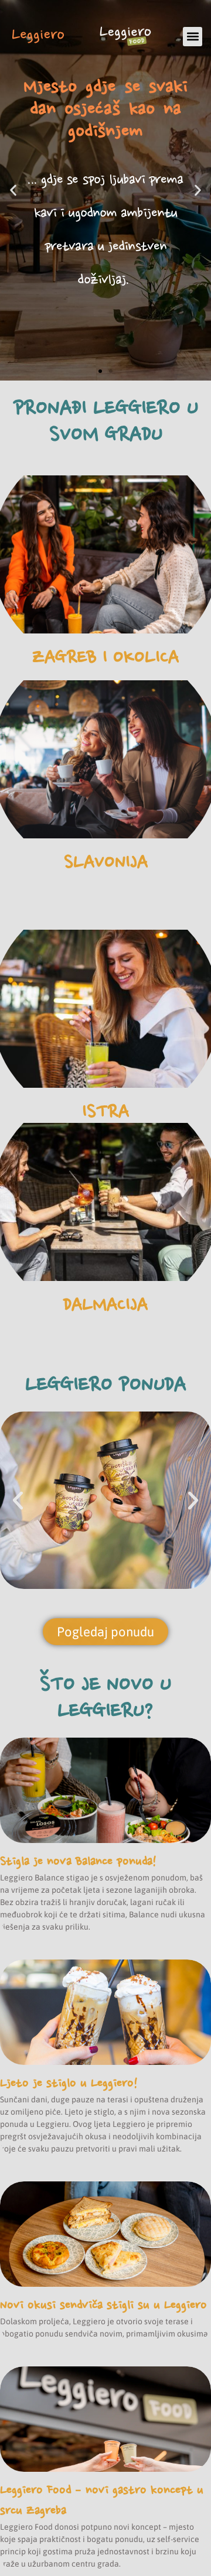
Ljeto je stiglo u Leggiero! (69, 2083)
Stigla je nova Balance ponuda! (78, 1861)
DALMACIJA (105, 1304)
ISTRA (105, 1111)
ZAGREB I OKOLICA (105, 657)
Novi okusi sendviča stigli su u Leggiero (103, 2305)
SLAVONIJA (106, 862)
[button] (193, 37)
